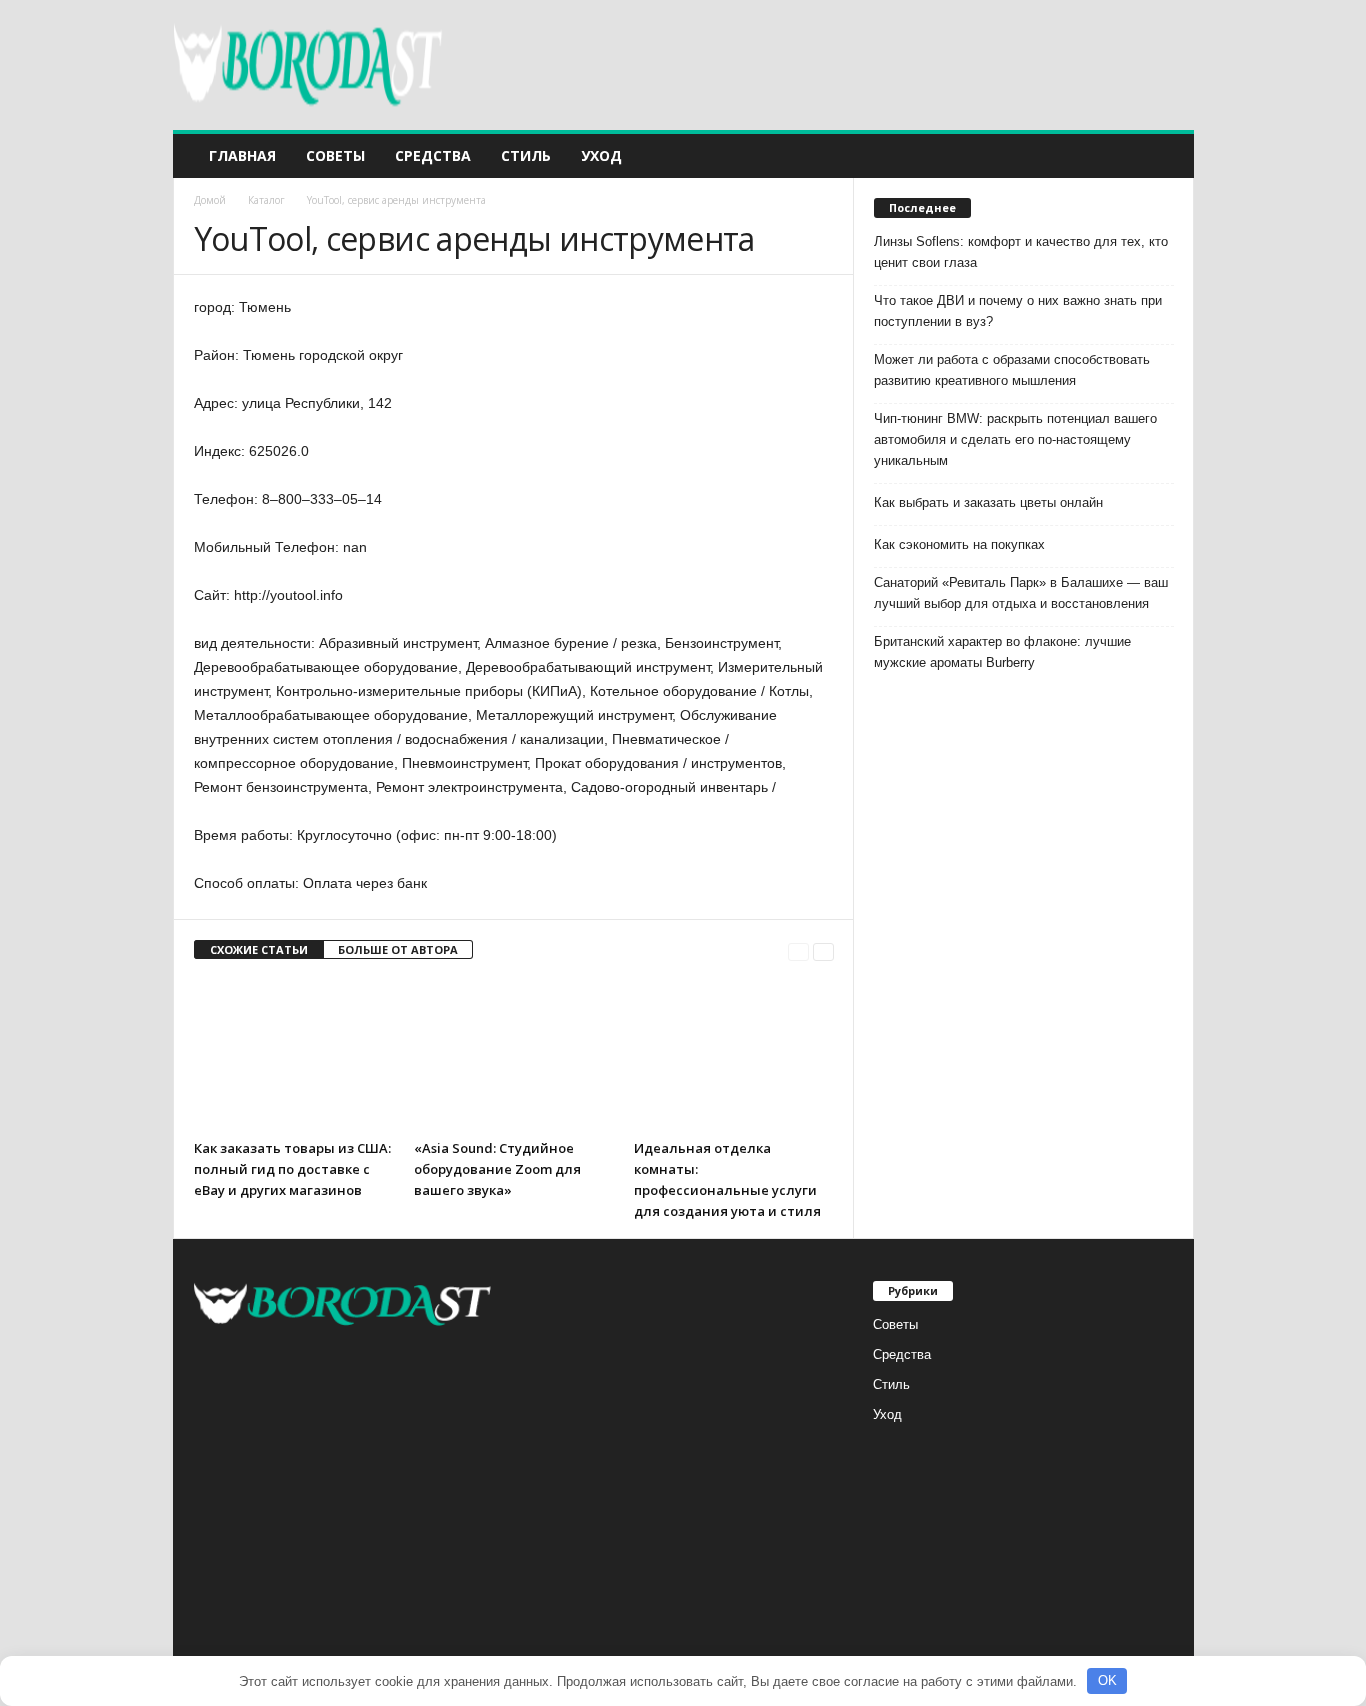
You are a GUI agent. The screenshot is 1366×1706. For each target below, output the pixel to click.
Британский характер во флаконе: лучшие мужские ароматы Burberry (1002, 652)
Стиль (526, 155)
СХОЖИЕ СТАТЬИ (259, 949)
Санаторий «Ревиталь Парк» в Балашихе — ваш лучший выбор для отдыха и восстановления (1021, 593)
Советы (335, 155)
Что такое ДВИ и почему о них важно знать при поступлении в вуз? (1018, 311)
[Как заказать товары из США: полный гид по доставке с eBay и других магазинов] (294, 1055)
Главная (242, 155)
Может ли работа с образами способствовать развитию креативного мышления (1012, 370)
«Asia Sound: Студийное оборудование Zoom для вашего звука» (497, 1169)
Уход (601, 155)
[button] (1164, 156)
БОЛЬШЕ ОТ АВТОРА (398, 949)
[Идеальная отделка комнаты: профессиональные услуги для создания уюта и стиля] (734, 1055)
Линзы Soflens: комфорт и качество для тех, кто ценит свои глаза (1021, 252)
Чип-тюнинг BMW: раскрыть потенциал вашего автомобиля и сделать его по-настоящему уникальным (1015, 439)
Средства (433, 155)
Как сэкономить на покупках (959, 544)
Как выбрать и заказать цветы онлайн (988, 502)
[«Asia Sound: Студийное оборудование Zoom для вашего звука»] (514, 1055)
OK (1107, 1680)
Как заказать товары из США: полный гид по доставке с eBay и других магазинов (292, 1169)
